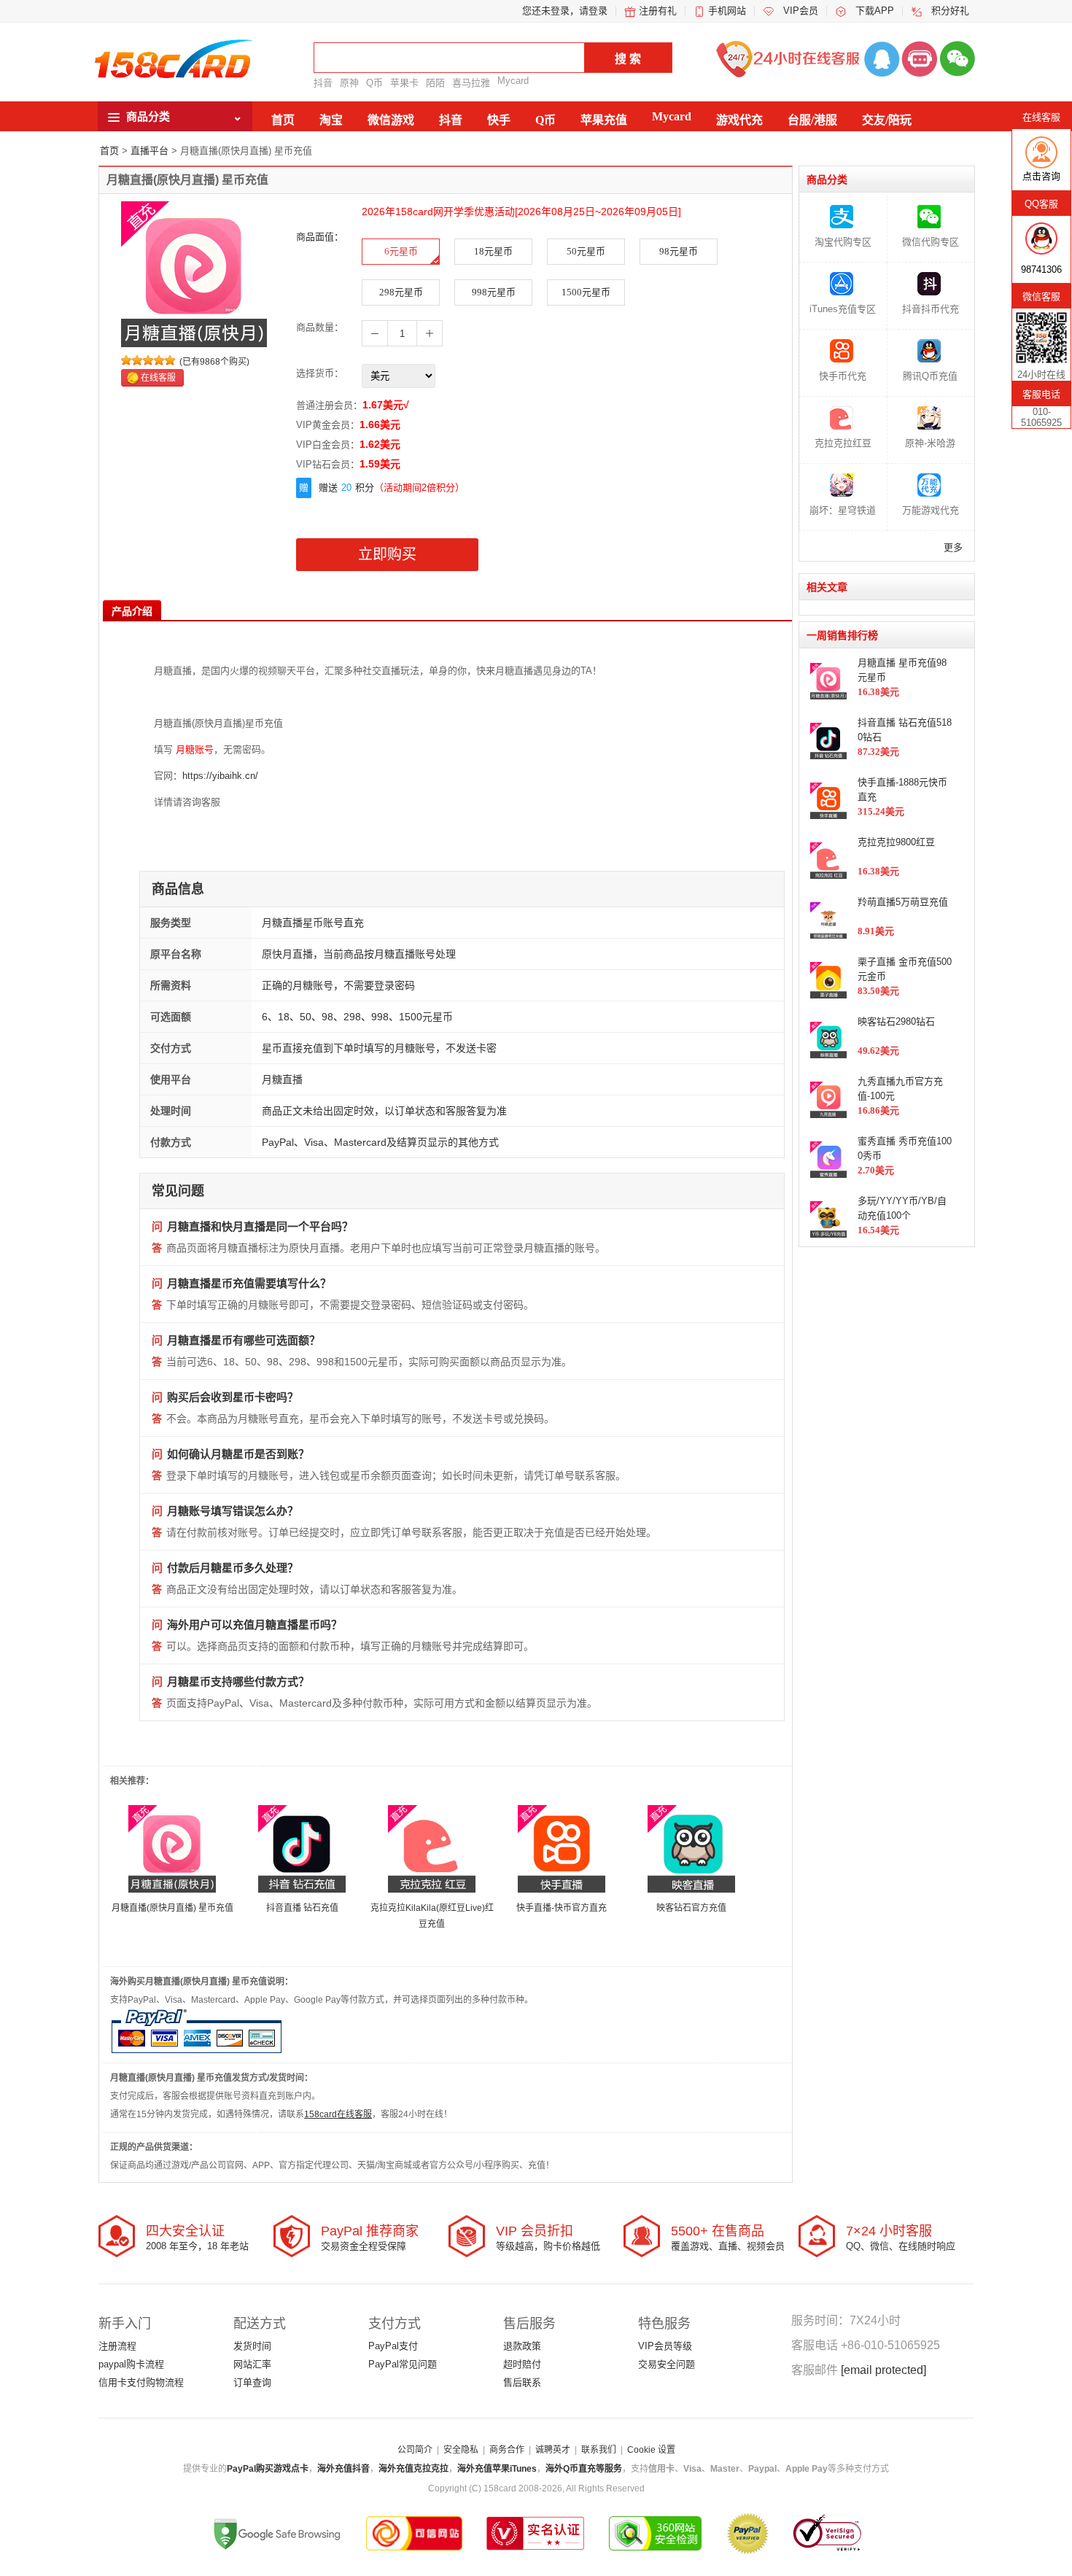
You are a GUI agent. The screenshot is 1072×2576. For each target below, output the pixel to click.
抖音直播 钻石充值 (302, 1908)
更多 (953, 547)
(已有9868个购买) (214, 362)
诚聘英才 (553, 2450)
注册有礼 (658, 11)
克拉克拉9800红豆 (896, 842)
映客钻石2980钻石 (896, 1021)
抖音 (323, 83)
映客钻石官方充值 (691, 1908)
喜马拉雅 (471, 83)
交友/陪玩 (887, 120)
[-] (375, 333)
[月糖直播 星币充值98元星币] (172, 1848)
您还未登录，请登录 (565, 11)
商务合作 (507, 2450)
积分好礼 (950, 11)
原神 (349, 83)
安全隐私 (461, 2450)
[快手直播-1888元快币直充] (562, 1848)
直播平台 (149, 151)
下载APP (875, 11)
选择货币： (320, 373)
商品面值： (320, 237)
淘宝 (331, 120)
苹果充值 (604, 120)
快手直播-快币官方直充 (562, 1908)
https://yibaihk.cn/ (220, 776)
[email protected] (883, 2370)
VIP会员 (801, 11)
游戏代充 (739, 120)
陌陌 (435, 83)
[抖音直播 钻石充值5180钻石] (302, 1848)
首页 (283, 120)
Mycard (513, 81)
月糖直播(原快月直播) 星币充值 (172, 1908)
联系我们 (599, 2450)
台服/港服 (812, 120)
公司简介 (415, 2450)
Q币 (374, 83)
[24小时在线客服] (920, 58)
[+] (430, 333)
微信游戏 (391, 120)
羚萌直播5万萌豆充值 (903, 902)
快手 (499, 120)
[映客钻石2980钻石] (691, 1848)
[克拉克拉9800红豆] (432, 1848)
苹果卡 (404, 83)
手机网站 (727, 11)
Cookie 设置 (651, 2450)
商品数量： (320, 327)
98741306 (1041, 269)
